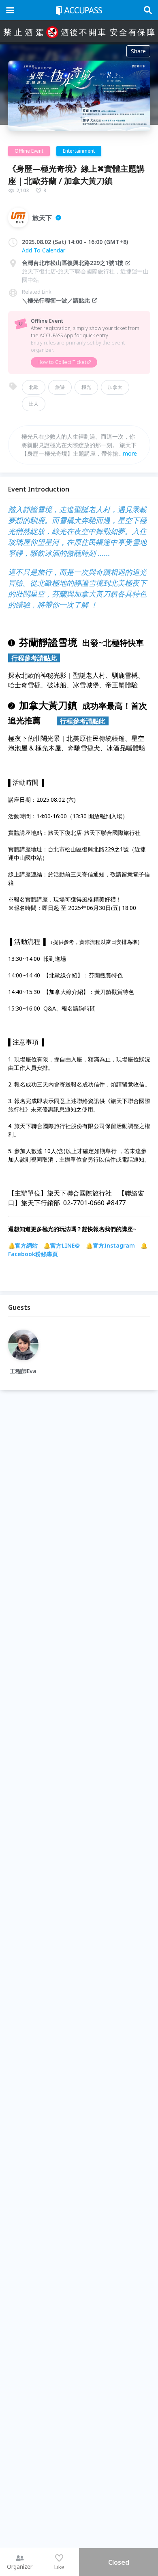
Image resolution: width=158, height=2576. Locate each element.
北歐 (34, 387)
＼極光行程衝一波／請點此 (56, 300)
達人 (34, 404)
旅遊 (60, 387)
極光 (86, 387)
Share (138, 51)
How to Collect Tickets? (64, 362)
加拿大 (115, 387)
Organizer (20, 2567)
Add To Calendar (44, 250)
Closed (119, 2562)
